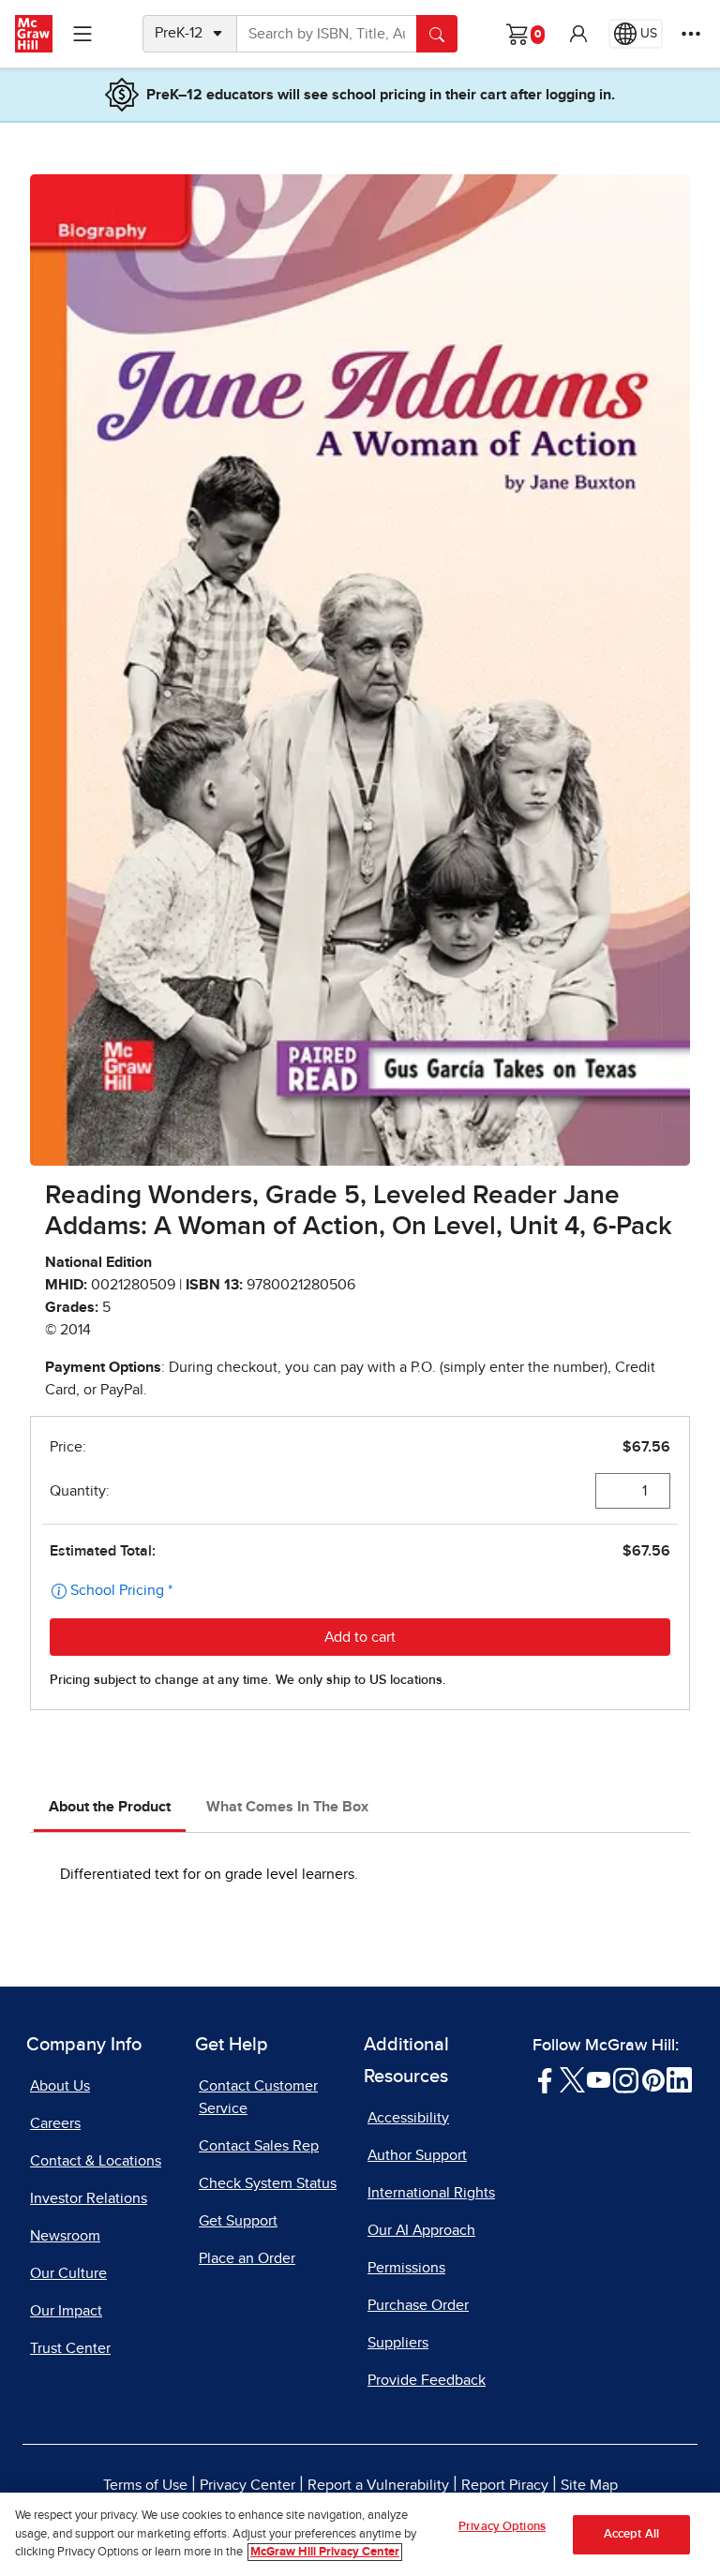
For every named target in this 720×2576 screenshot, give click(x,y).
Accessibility (408, 2118)
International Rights (431, 2193)
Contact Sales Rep (259, 2146)
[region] (360, 2534)
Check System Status (268, 2183)
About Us (60, 2086)
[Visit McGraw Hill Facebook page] (545, 2079)
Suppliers (398, 2343)
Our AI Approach (421, 2230)
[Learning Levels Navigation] (82, 34)
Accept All (631, 2534)
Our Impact (66, 2311)
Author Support (417, 2155)
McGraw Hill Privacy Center (325, 2552)
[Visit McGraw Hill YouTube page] (599, 2079)
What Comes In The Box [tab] (287, 1807)
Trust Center (70, 2348)
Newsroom (65, 2236)
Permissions (406, 2268)
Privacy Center (247, 2485)
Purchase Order (418, 2305)
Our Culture (68, 2273)
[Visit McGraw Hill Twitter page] (572, 2079)
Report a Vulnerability (378, 2485)
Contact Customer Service (258, 2097)
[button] (578, 34)
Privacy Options (502, 2527)
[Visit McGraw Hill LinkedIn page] (679, 2079)
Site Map (589, 2485)
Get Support (238, 2221)
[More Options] (691, 34)
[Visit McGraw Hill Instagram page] (626, 2079)
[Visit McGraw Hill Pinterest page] (653, 2079)
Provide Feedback (427, 2380)
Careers (55, 2123)
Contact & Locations (96, 2161)
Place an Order (247, 2258)
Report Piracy (505, 2485)
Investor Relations (89, 2198)
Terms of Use (145, 2485)
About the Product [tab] (110, 1807)
